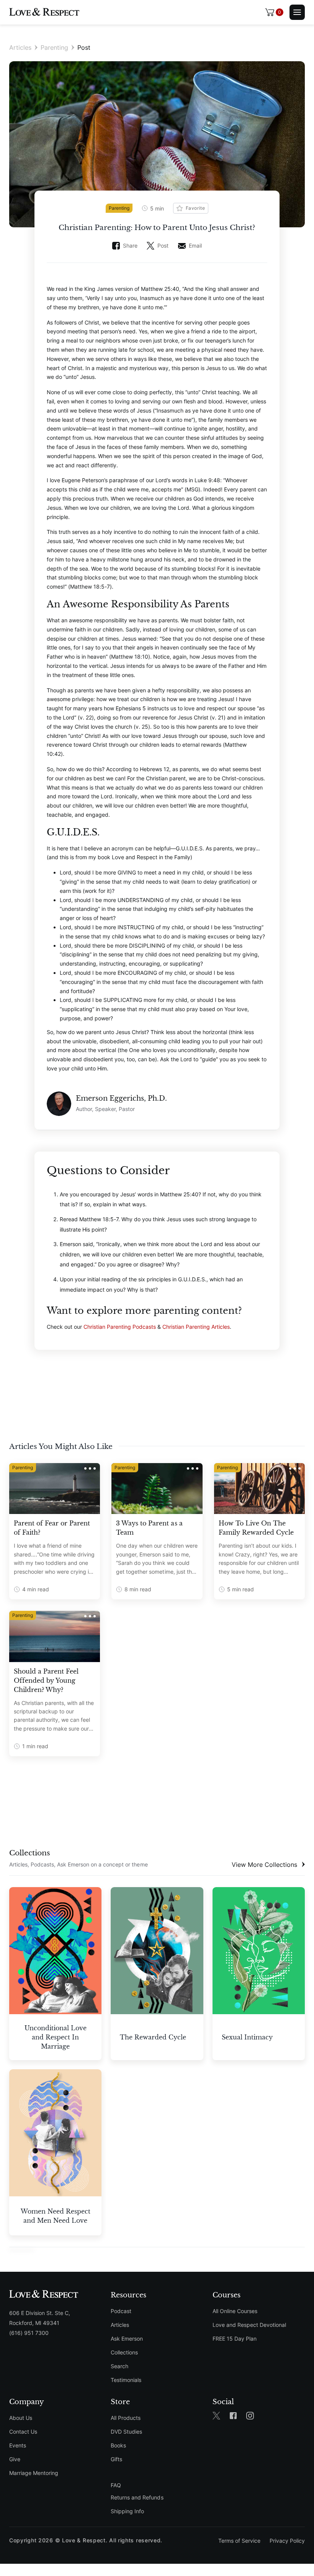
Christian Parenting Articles (196, 1327)
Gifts (116, 2459)
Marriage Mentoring (34, 2473)
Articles (20, 47)
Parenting (54, 47)
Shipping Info (127, 2511)
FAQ (116, 2485)
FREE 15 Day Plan (235, 2339)
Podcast (121, 2311)
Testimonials (126, 2380)
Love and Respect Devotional (249, 2325)
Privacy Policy (287, 2541)
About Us (21, 2418)
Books (118, 2445)
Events (18, 2445)
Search (119, 2366)
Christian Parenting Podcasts (120, 1327)
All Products (126, 2418)
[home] (44, 12)
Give (15, 2459)
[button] (274, 12)
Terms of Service (239, 2541)
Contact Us (23, 2432)
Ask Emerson (127, 2339)
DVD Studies (126, 2432)
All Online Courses (235, 2311)
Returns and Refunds (137, 2497)
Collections (124, 2352)
